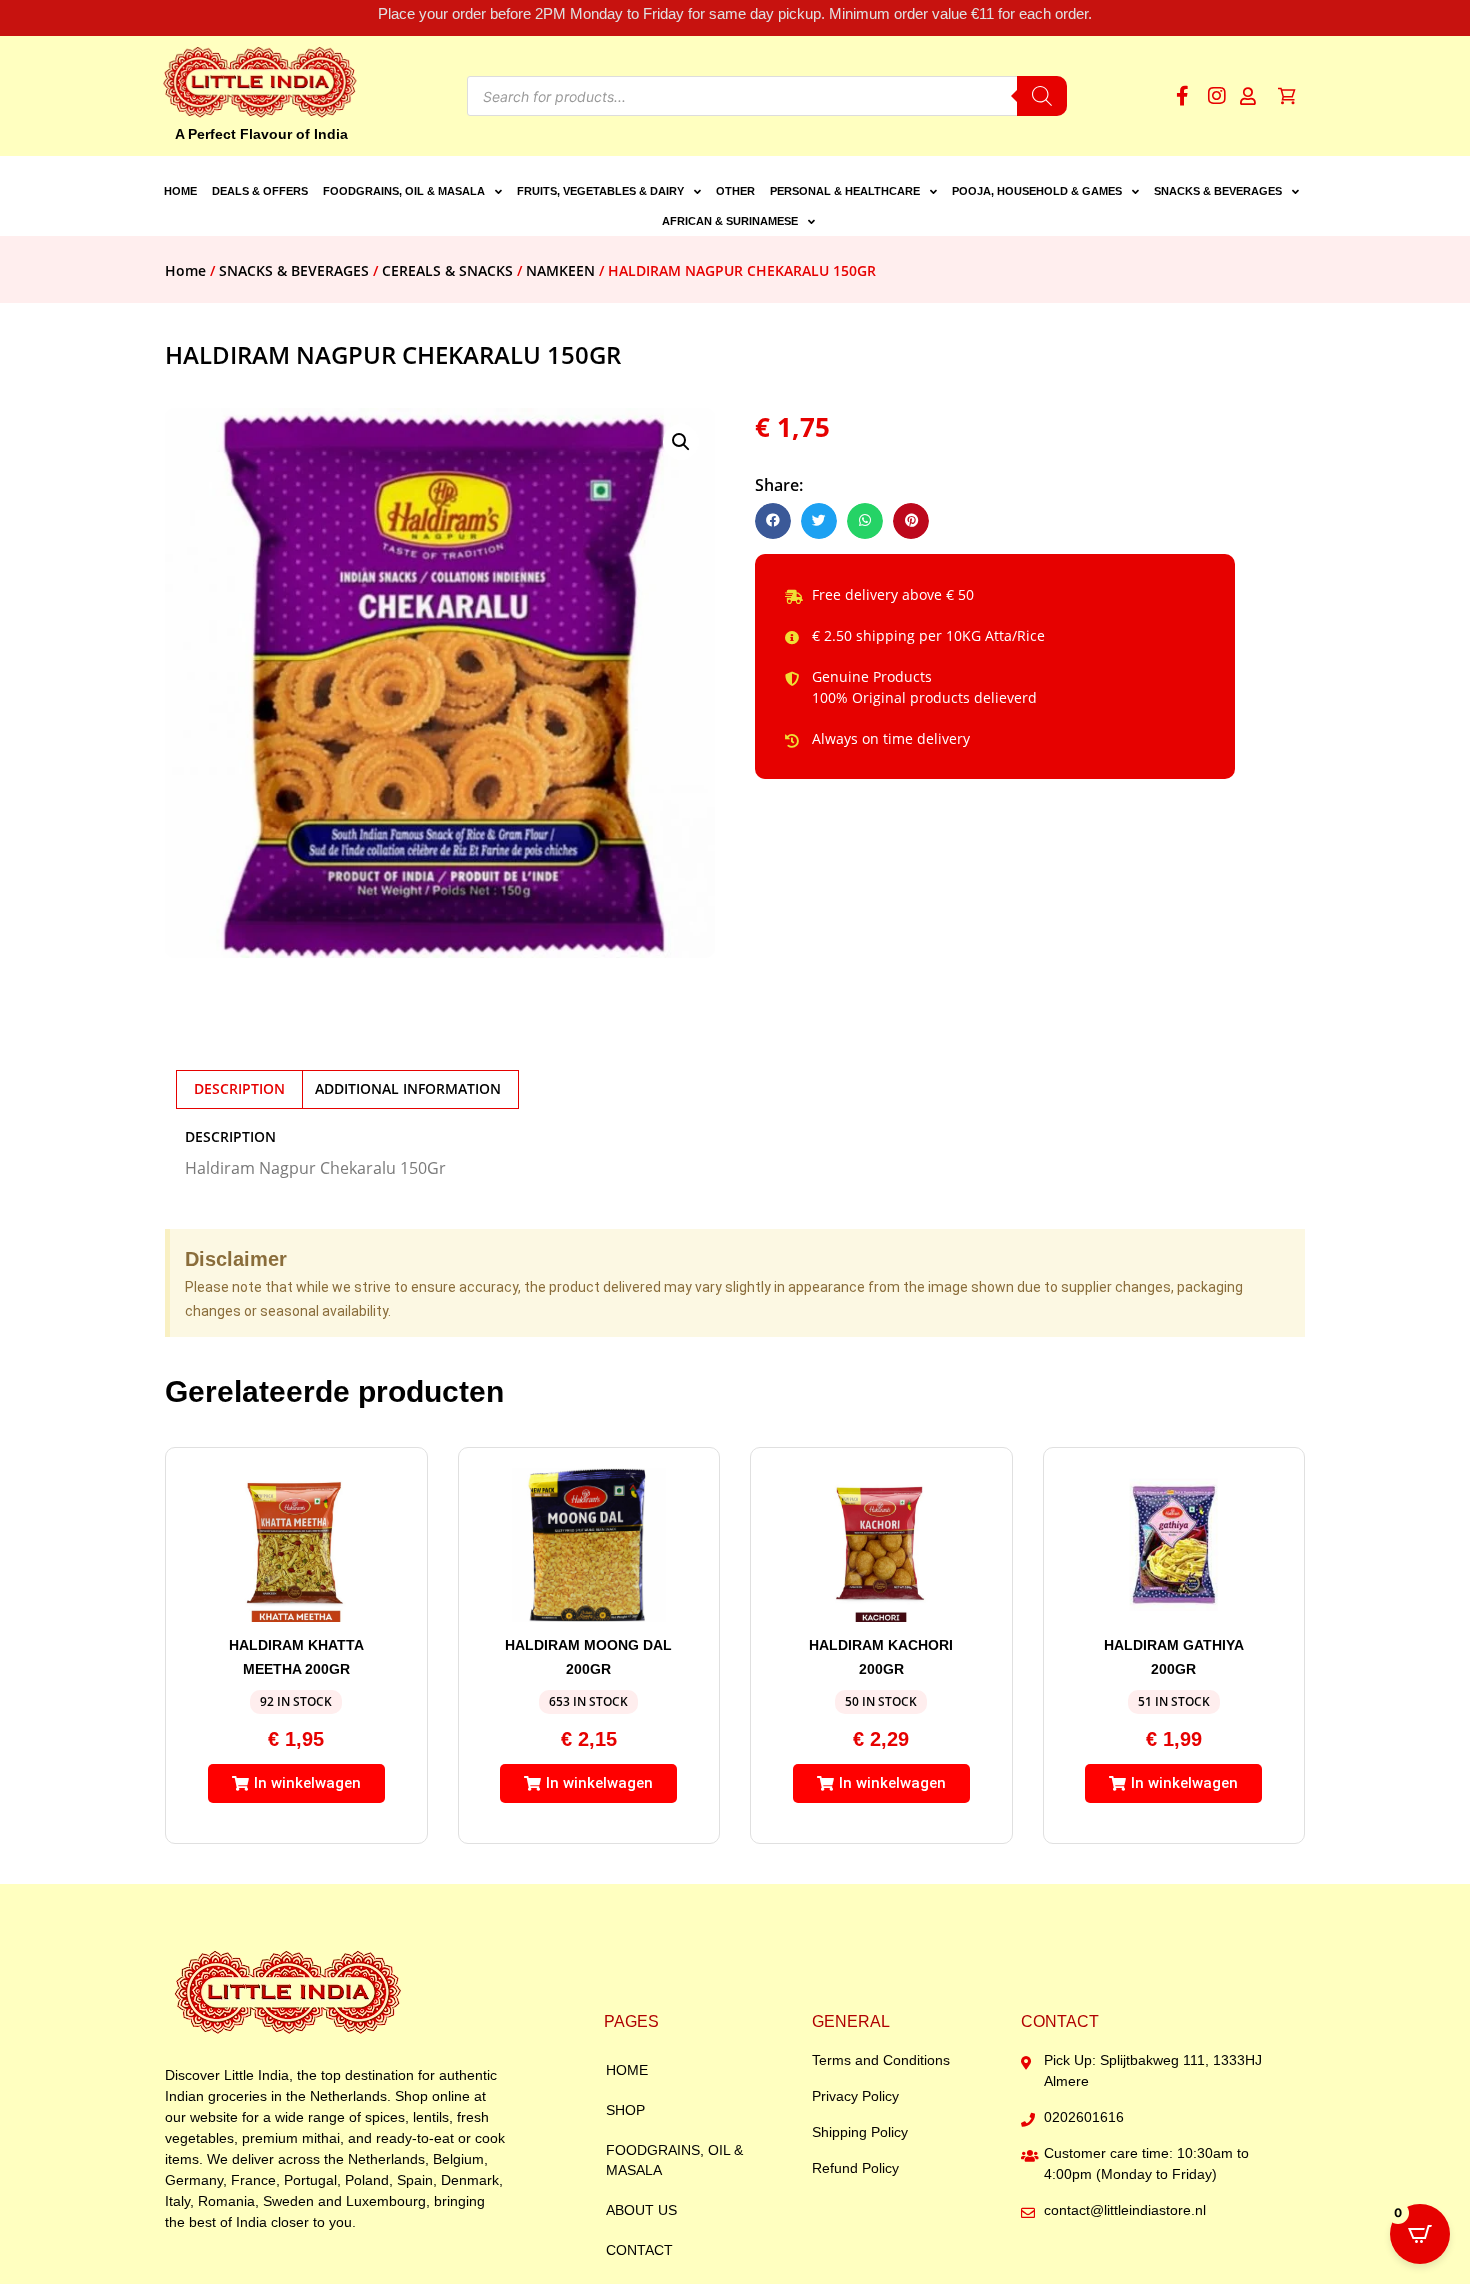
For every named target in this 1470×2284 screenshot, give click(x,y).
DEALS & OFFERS (260, 191)
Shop (625, 2110)
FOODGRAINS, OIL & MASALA (404, 191)
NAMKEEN (560, 270)
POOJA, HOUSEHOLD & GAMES (1037, 191)
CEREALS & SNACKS (447, 270)
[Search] (1042, 96)
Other (735, 191)
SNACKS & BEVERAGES (1218, 191)
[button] (681, 442)
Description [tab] (239, 1088)
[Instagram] (1217, 96)
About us (641, 2210)
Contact (639, 2250)
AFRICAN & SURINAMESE (730, 221)
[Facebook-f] (1182, 96)
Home (180, 191)
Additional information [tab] (408, 1088)
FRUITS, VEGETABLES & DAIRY (600, 191)
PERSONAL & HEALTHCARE (845, 191)
